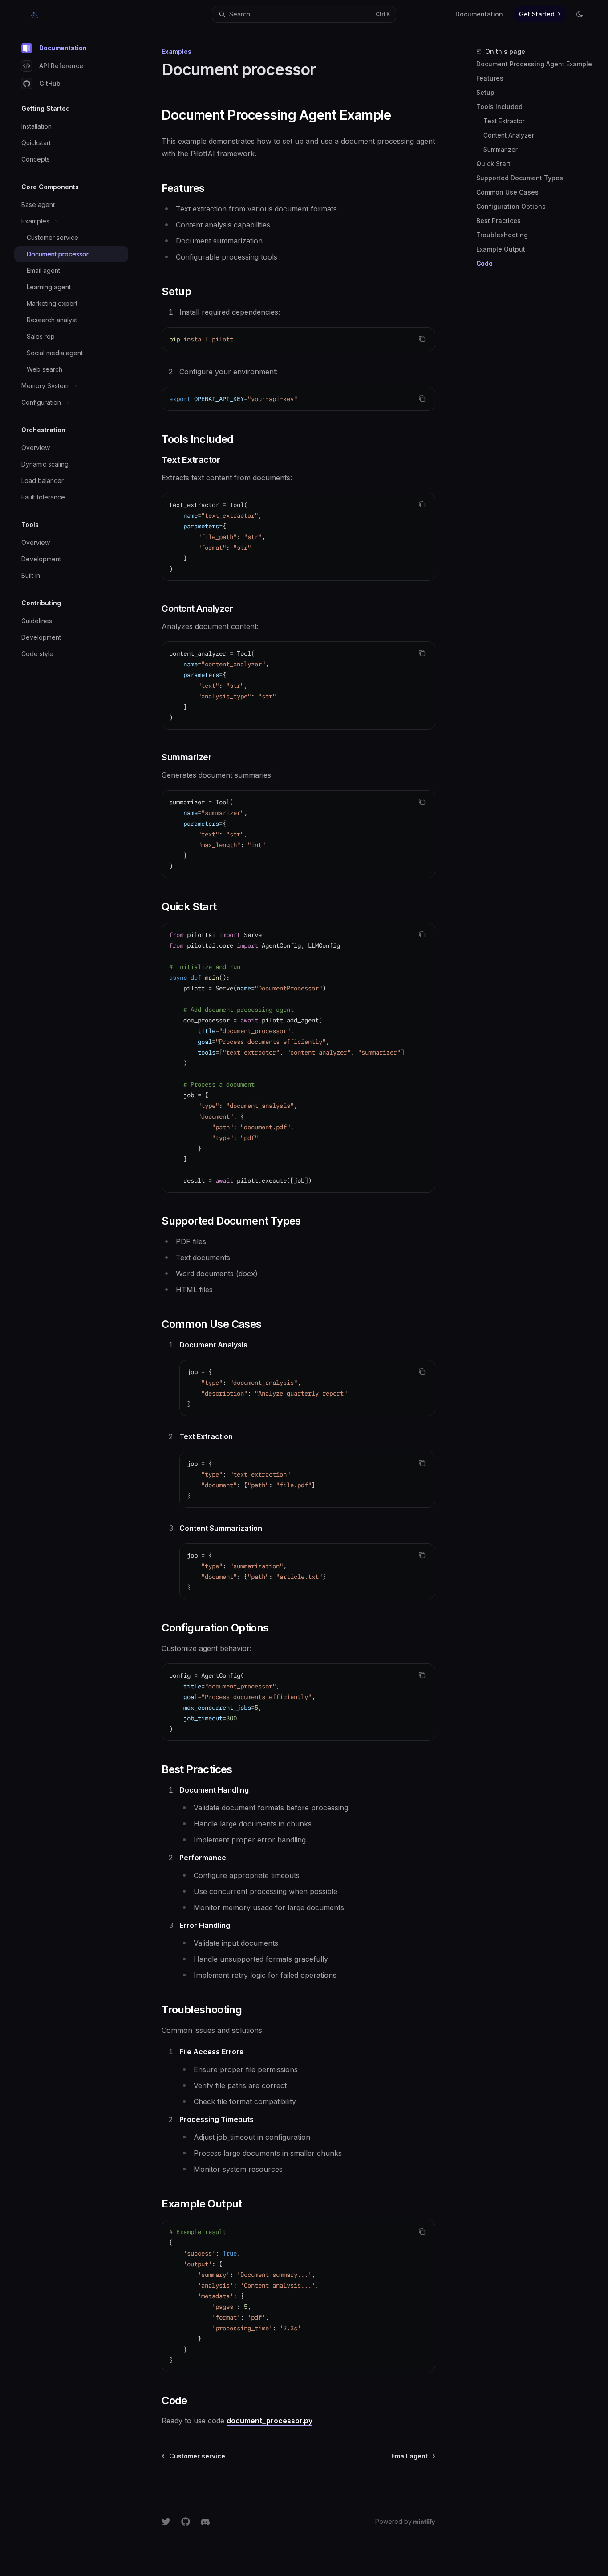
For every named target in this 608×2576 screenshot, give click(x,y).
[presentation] (298, 1058)
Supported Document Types (520, 178)
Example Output (501, 249)
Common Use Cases (507, 192)
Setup (485, 92)
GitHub (50, 83)
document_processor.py (270, 2421)
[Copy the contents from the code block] (422, 339)
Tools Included (499, 107)
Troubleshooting (502, 235)
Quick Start (493, 164)
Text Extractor (504, 121)
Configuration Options (511, 206)
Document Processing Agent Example (534, 64)
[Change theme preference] (580, 14)
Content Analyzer (509, 135)
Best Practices (499, 221)
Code (484, 263)
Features (490, 78)
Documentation (63, 48)
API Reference (61, 66)
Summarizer (501, 149)
